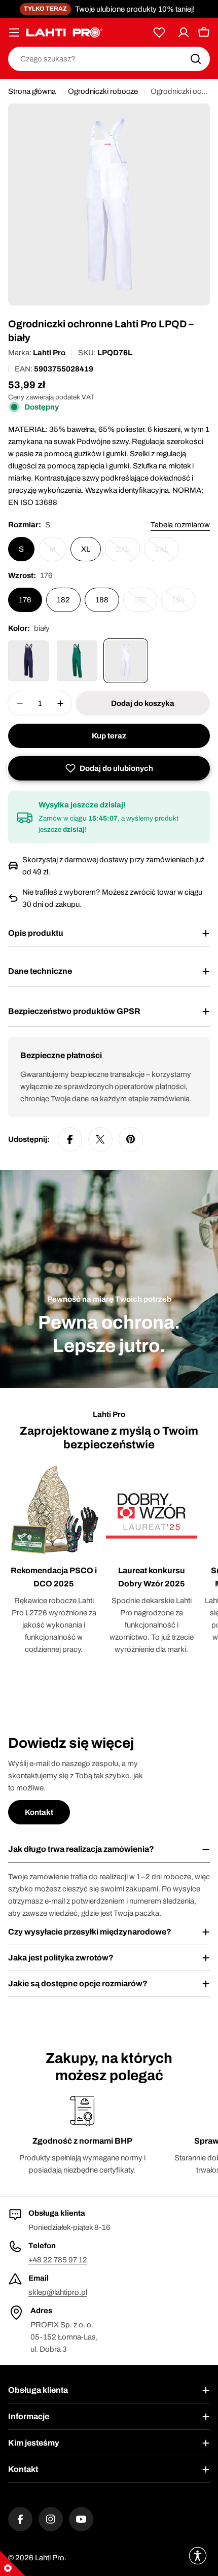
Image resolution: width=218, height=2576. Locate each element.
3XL (167, 553)
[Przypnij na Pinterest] (131, 1139)
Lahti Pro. (51, 2558)
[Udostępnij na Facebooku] (70, 1139)
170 (146, 604)
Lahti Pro (49, 353)
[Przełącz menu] (14, 32)
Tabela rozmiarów (180, 525)
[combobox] (109, 59)
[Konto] (184, 32)
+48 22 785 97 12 (58, 2260)
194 (184, 604)
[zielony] (77, 661)
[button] (109, 768)
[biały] (126, 661)
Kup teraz (109, 736)
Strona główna (32, 91)
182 (63, 600)
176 (25, 600)
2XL (128, 553)
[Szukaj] (196, 59)
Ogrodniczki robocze (103, 91)
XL (86, 549)
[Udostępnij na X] (100, 1139)
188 (102, 600)
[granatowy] (28, 661)
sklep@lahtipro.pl (58, 2292)
